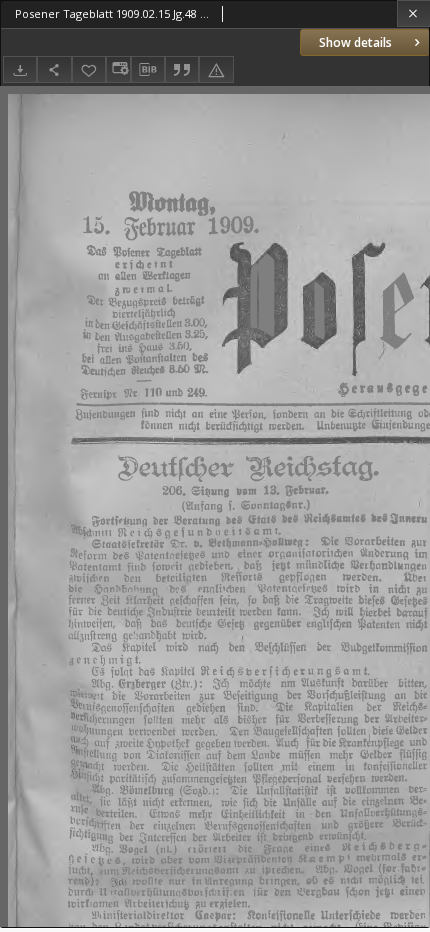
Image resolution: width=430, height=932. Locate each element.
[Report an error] (216, 69)
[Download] (20, 69)
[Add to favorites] (89, 69)
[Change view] (118, 69)
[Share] (54, 69)
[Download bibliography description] (148, 70)
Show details (355, 42)
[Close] (413, 13)
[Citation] (182, 69)
